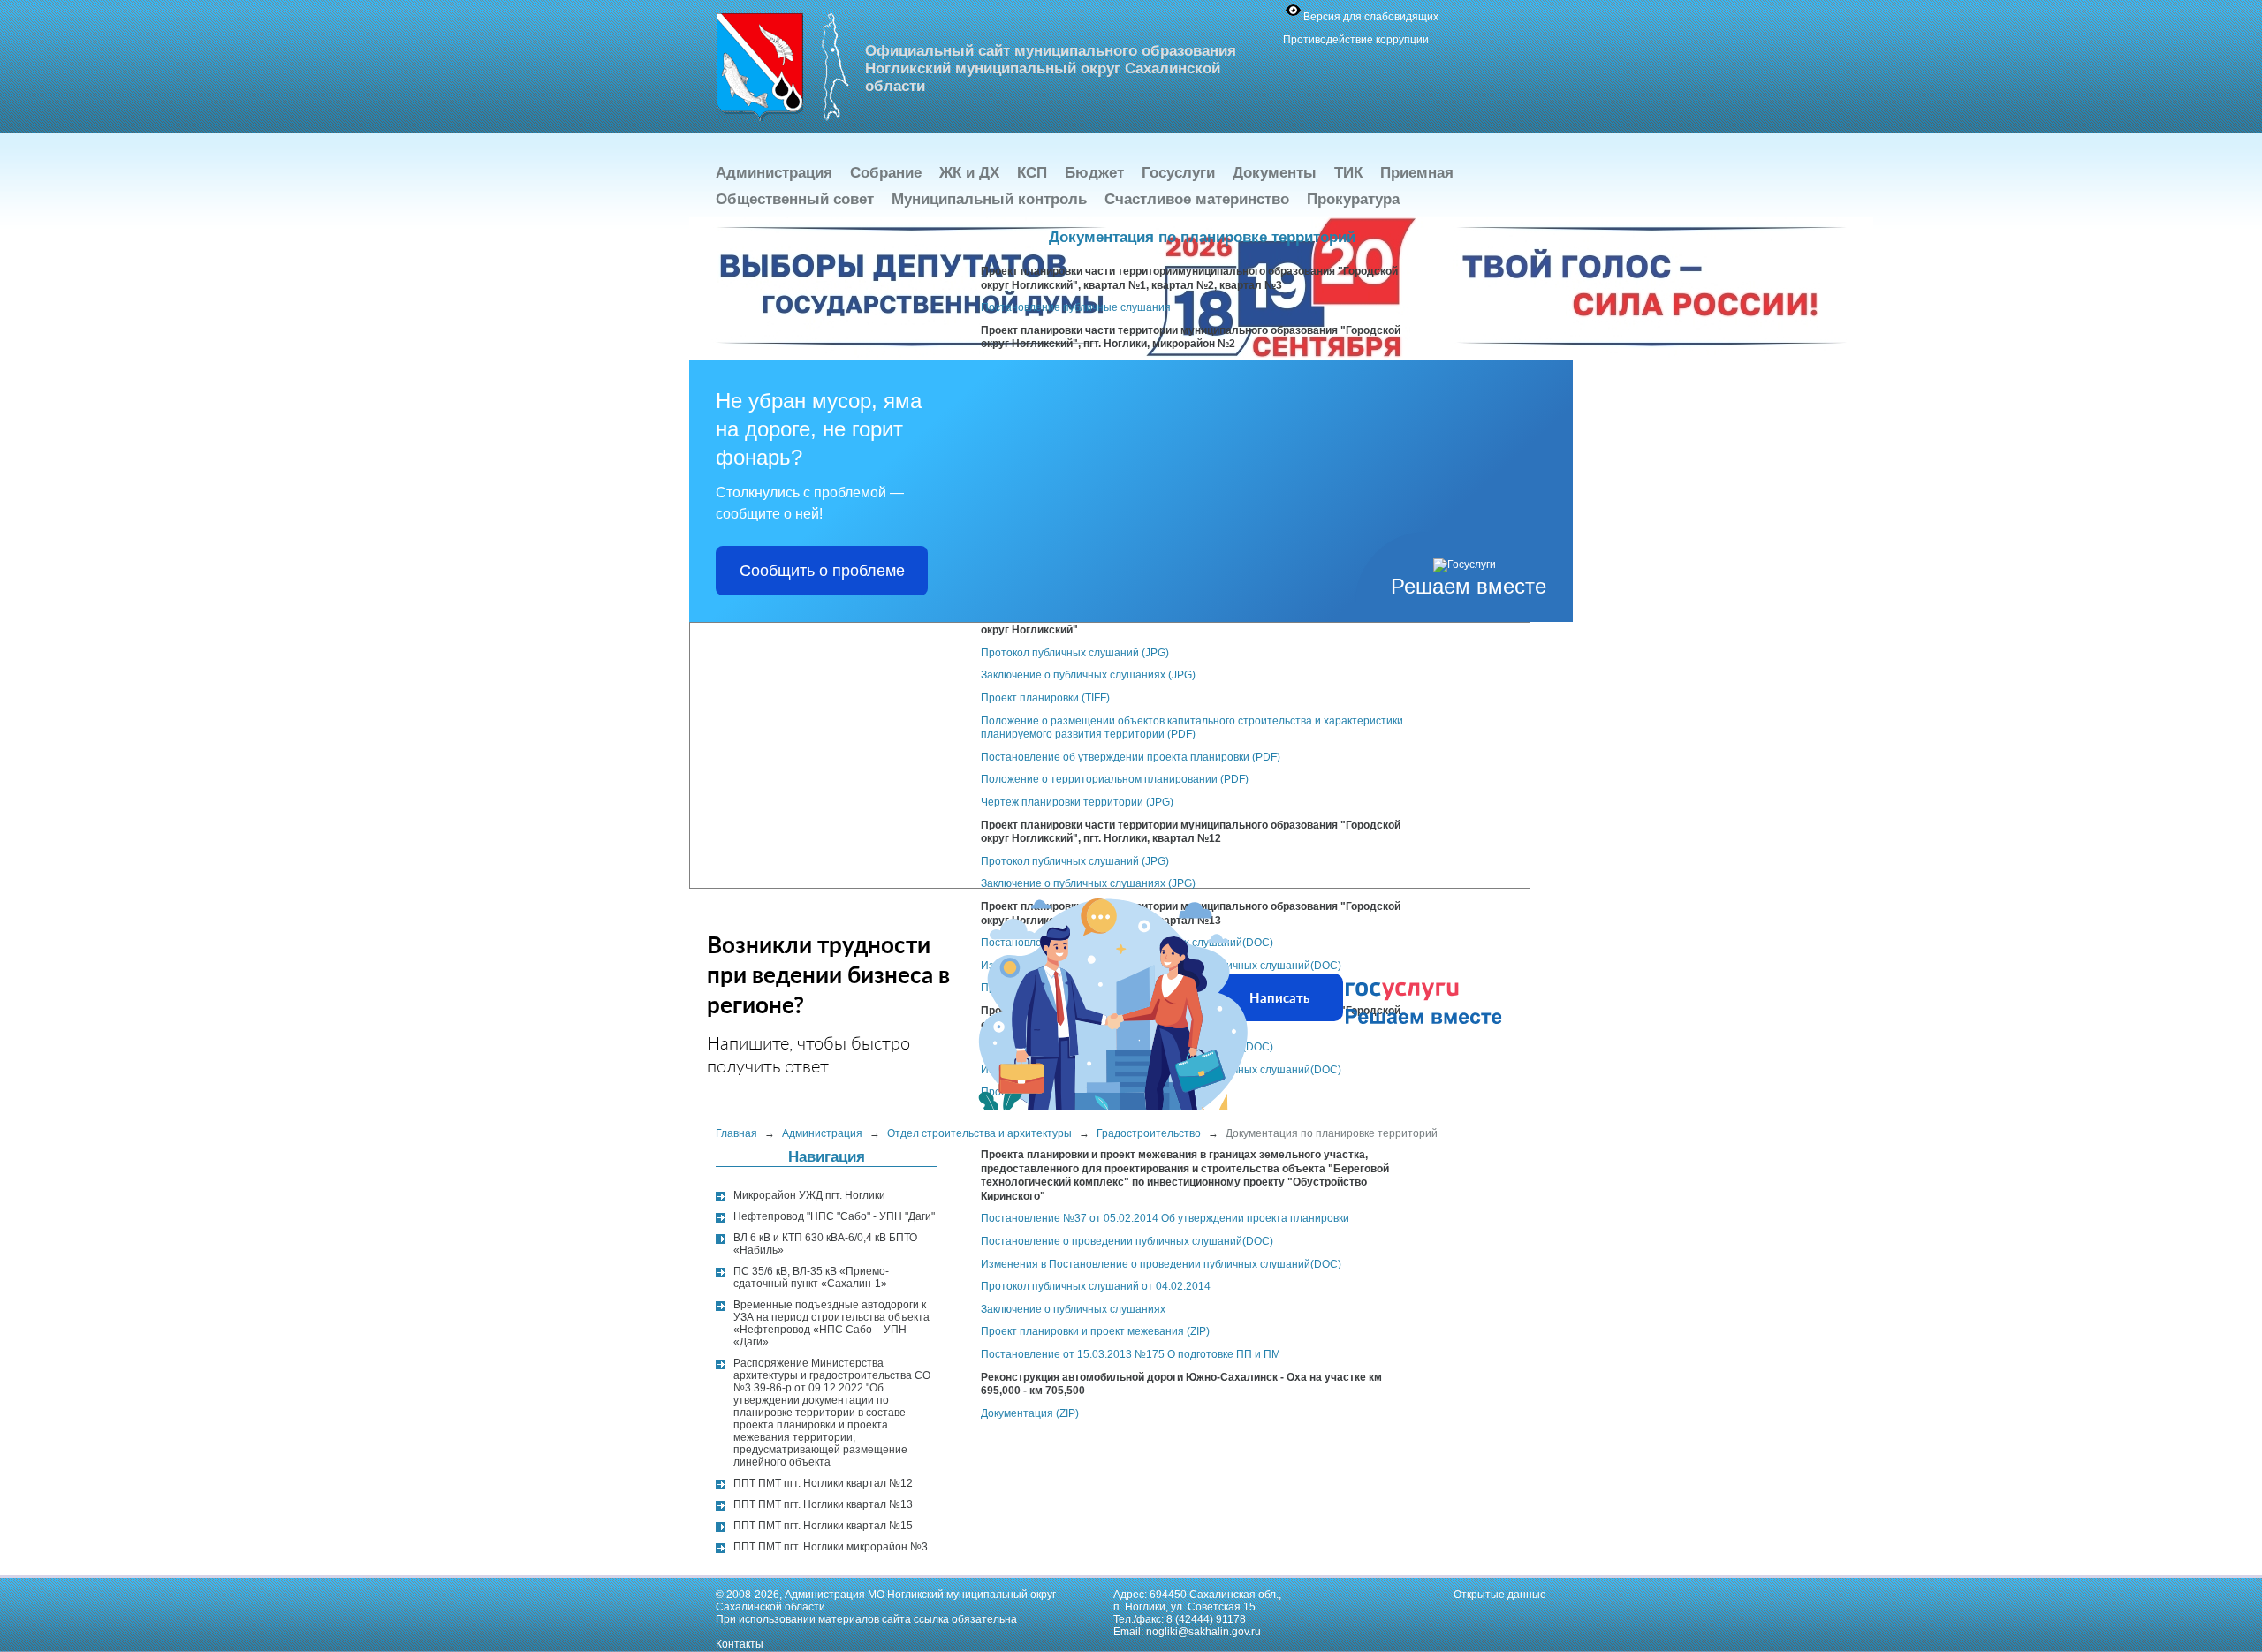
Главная (736, 1133)
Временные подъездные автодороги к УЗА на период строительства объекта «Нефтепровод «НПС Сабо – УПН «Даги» (831, 1323)
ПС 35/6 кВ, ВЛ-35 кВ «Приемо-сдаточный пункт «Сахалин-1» (811, 1277)
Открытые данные (1500, 1595)
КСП (1032, 173)
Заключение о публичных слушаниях (1073, 1309)
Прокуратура (1353, 199)
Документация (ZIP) (1030, 1413)
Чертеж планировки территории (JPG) (1077, 802)
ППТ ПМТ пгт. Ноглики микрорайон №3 (831, 1547)
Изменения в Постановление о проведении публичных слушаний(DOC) (1161, 1264)
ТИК (1348, 173)
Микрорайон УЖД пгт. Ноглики (809, 1195)
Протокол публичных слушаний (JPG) (1075, 653)
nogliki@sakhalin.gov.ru (1203, 1632)
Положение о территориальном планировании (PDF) (1115, 779)
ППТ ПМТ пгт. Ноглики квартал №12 (823, 1483)
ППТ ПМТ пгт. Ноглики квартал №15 (823, 1526)
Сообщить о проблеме (822, 571)
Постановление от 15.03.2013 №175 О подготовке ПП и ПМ (1131, 1354)
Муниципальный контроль (989, 199)
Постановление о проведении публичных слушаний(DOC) (1127, 1241)
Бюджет (1094, 173)
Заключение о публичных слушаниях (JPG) (1088, 675)
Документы (1275, 173)
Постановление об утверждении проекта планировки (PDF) (1131, 757)
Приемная (1417, 173)
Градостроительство (1149, 1133)
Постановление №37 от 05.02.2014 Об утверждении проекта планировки (1165, 1218)
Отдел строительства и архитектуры (979, 1133)
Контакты (740, 1644)
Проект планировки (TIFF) (1045, 698)
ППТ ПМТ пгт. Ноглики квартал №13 (823, 1504)
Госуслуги (1178, 173)
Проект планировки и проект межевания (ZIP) (1095, 1331)
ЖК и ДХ (969, 173)
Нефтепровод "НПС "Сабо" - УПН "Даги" (834, 1216)
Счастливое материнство (1197, 199)
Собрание (886, 173)
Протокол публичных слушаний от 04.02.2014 (1096, 1286)
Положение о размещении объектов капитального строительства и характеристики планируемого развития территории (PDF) (1192, 728)
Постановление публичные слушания (1076, 307)
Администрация (774, 173)
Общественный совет (795, 199)
